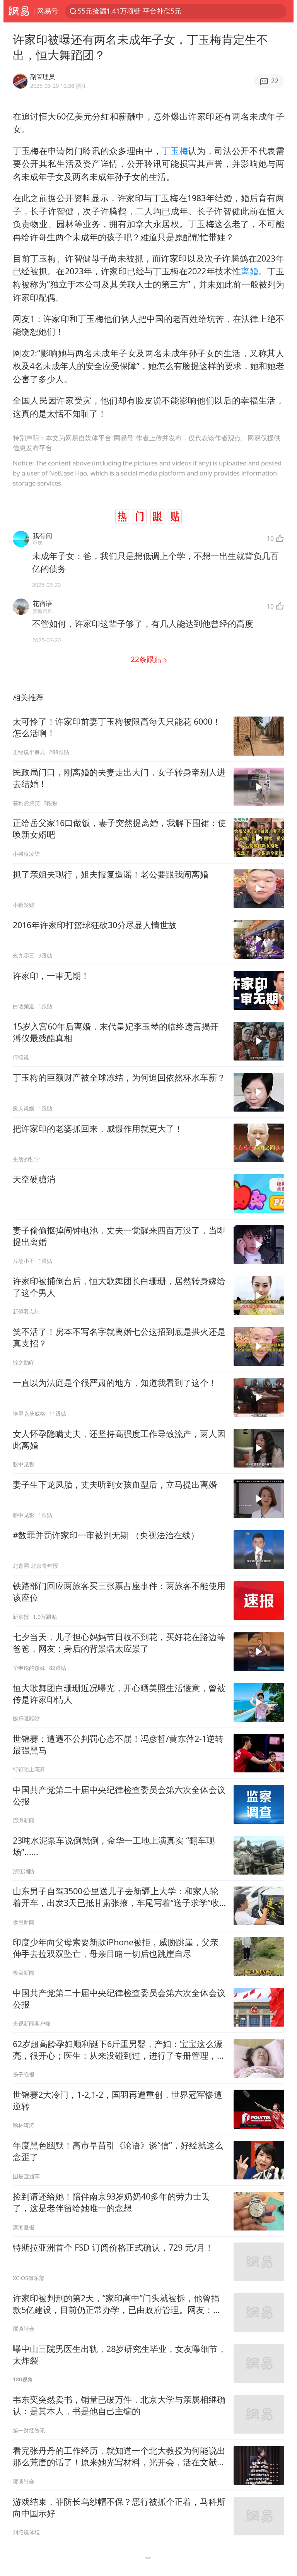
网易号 (48, 11)
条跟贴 (147, 659)
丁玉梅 (175, 151)
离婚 (250, 271)
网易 (19, 11)
